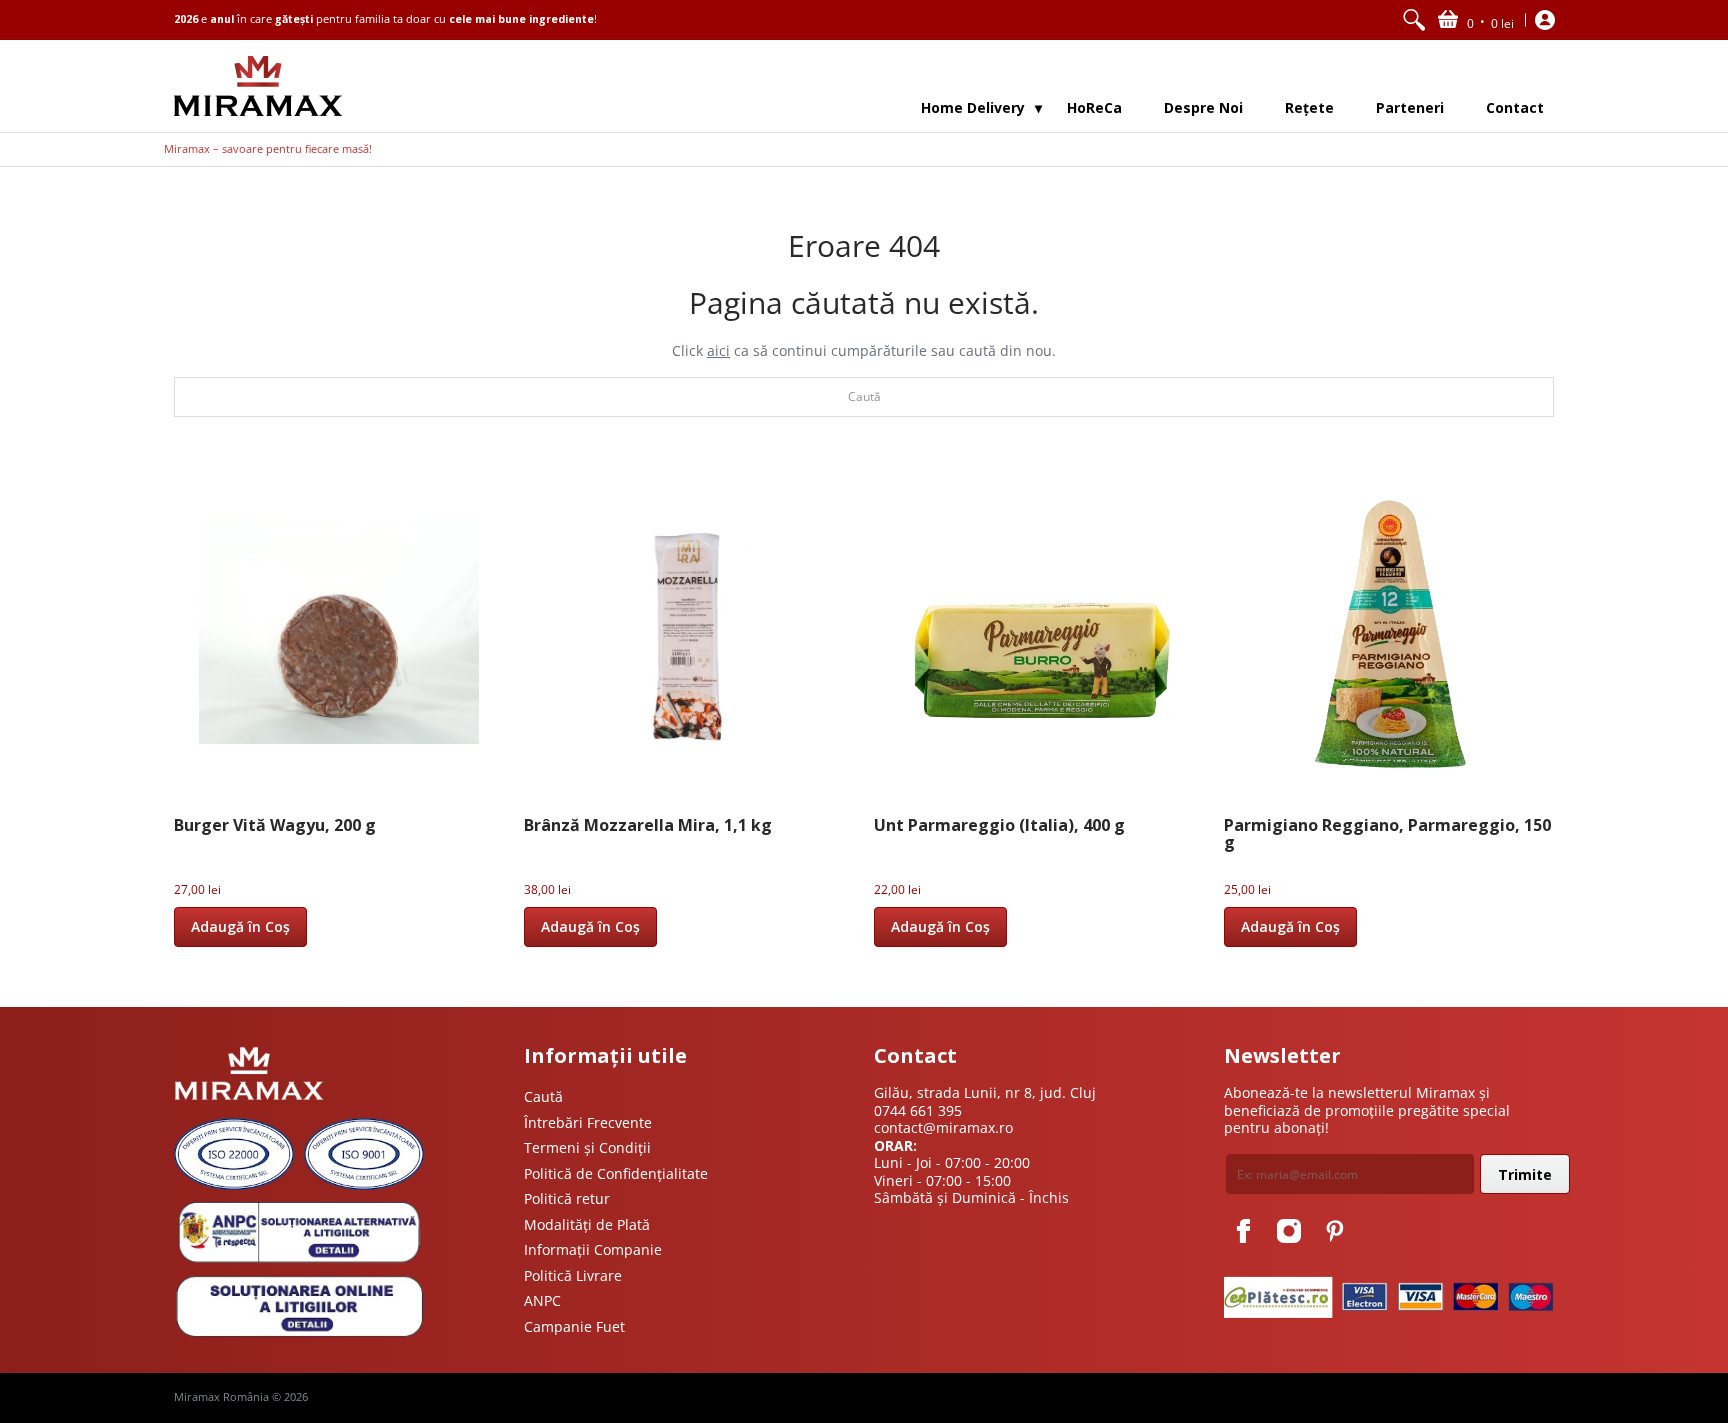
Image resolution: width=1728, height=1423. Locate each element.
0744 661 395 (918, 1110)
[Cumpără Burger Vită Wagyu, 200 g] (339, 632)
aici (718, 350)
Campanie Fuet (574, 1326)
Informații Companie (593, 1249)
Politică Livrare (573, 1275)
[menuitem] (1414, 20)
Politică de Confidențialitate (616, 1173)
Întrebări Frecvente (588, 1122)
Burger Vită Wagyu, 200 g (275, 825)
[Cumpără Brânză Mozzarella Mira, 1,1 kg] (689, 632)
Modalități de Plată (587, 1224)
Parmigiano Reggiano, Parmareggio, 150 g (1387, 834)
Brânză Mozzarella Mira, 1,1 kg (648, 825)
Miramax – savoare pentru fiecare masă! (268, 149)
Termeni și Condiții (587, 1147)
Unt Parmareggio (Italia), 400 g (999, 825)
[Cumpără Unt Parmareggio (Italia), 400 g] (1039, 632)
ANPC (542, 1300)
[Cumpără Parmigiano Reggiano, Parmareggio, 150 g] (1389, 632)
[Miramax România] (258, 86)
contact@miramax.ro (943, 1127)
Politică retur (567, 1198)
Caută (543, 1096)
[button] (1476, 20)
